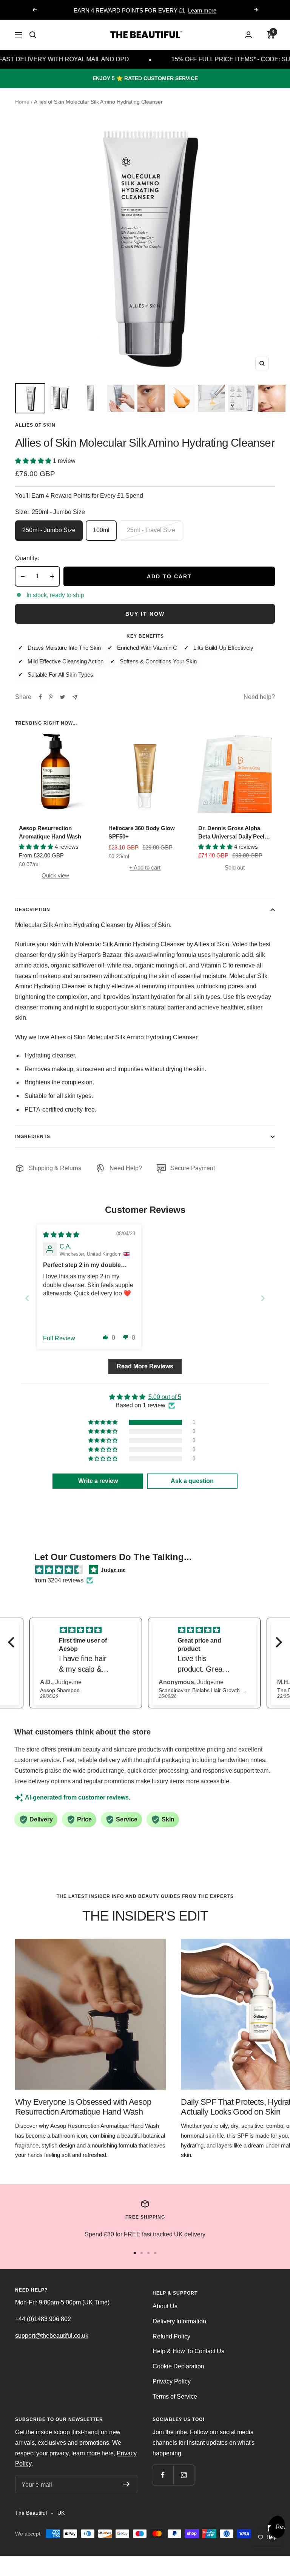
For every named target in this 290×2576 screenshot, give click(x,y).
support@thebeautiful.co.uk (52, 2336)
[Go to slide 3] (148, 2253)
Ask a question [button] (192, 1481)
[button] (34, 461)
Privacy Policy (172, 2381)
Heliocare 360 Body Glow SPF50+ (142, 832)
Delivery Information (179, 2321)
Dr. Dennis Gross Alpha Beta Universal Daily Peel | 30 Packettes (233, 833)
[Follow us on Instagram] (184, 2475)
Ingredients (33, 1137)
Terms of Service (175, 2397)
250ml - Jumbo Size (49, 530)
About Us (165, 2306)
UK (61, 2513)
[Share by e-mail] (75, 697)
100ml (101, 530)
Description (33, 910)
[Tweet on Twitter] (62, 697)
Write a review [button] (98, 1481)
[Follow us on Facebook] (163, 2475)
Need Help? (126, 1168)
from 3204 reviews (59, 1580)
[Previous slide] (27, 1298)
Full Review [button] (59, 1338)
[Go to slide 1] (135, 2253)
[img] (61, 1235)
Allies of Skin (35, 425)
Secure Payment (193, 1168)
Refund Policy (171, 2336)
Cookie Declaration (178, 2366)
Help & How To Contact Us (188, 2351)
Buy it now (145, 614)
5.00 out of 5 (165, 1397)
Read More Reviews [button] (145, 1366)
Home (22, 102)
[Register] (127, 2484)
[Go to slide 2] (142, 2253)
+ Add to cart (145, 867)
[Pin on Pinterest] (51, 697)
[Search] (33, 35)
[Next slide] (263, 1298)
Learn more (202, 7)
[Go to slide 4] (155, 2253)
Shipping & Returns (55, 1168)
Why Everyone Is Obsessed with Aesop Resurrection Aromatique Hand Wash (83, 2107)
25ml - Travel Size (151, 530)
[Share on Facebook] (40, 697)
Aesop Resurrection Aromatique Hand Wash (50, 832)
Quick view (55, 875)
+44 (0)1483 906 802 (43, 2319)
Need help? (259, 697)
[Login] (248, 35)
